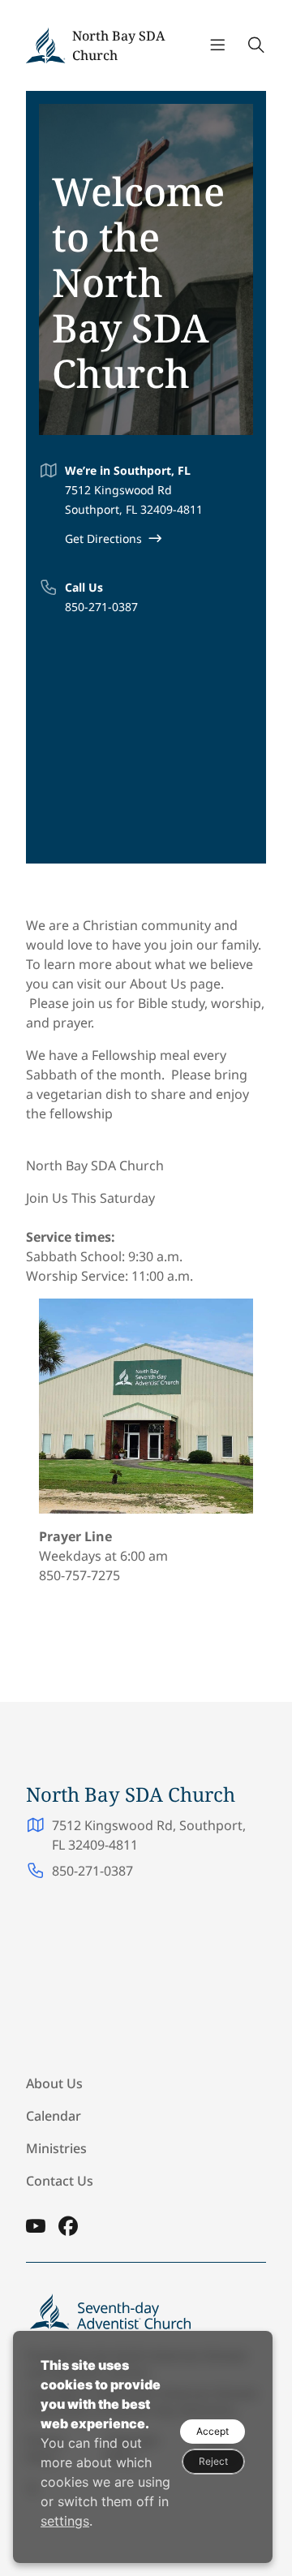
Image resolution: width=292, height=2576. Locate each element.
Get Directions (103, 538)
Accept (213, 2431)
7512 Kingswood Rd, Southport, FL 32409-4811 (149, 1835)
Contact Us (60, 2181)
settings (65, 2521)
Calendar (54, 2116)
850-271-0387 (101, 607)
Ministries (56, 2148)
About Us (54, 2083)
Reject (213, 2461)
